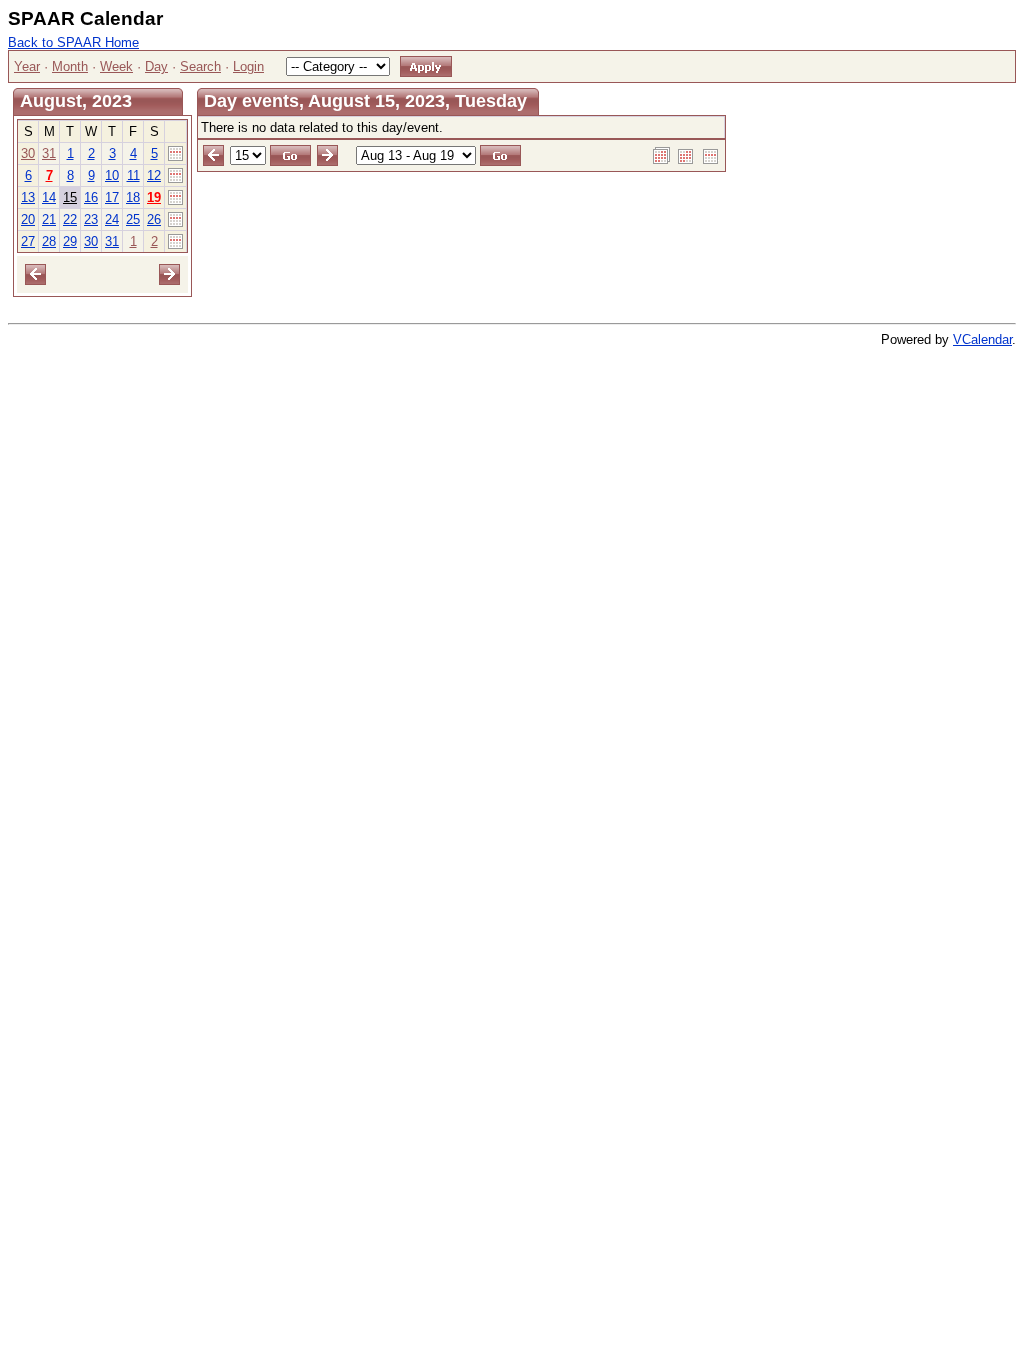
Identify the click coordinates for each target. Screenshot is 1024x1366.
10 (112, 175)
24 (112, 219)
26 (154, 219)
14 (49, 197)
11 (133, 175)
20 (28, 219)
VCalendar (982, 339)
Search (200, 66)
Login (248, 66)
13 (28, 197)
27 (28, 241)
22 (70, 219)
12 (154, 175)
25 (133, 219)
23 (91, 219)
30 (28, 153)
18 (133, 197)
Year (27, 66)
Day (156, 66)
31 (49, 153)
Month (70, 66)
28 (49, 241)
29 (70, 241)
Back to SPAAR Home (73, 42)
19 (154, 197)
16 (91, 197)
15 (70, 197)
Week (116, 66)
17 (112, 197)
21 (49, 219)
